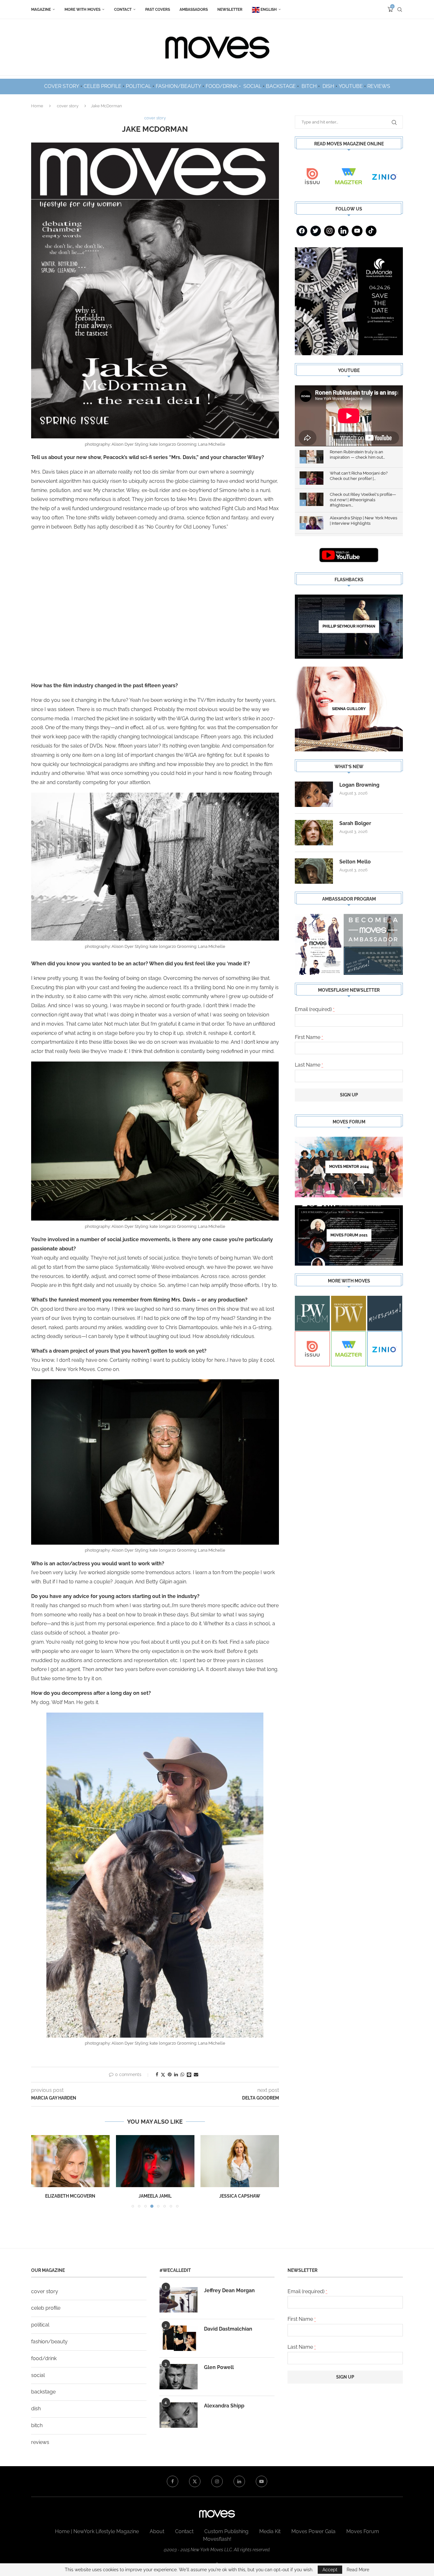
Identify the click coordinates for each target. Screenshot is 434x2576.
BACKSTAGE (281, 86)
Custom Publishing (226, 2531)
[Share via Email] (196, 2074)
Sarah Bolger (355, 823)
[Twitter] (316, 231)
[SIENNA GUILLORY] (349, 709)
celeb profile (46, 2308)
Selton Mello (355, 862)
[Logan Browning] (314, 794)
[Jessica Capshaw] (155, 2161)
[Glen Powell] (179, 2377)
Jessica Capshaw (155, 2196)
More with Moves (82, 10)
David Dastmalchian (228, 2329)
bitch (37, 2425)
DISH (328, 86)
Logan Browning (359, 785)
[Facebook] (302, 231)
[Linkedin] (343, 231)
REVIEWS (379, 86)
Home (37, 106)
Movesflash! (217, 2539)
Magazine (41, 10)
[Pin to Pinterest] (170, 2074)
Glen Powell (219, 2367)
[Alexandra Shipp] (179, 2415)
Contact (123, 10)
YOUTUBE (351, 86)
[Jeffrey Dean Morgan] (179, 2300)
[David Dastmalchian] (179, 2338)
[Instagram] (329, 231)
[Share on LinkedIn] (176, 2074)
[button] (40, 2171)
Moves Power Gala (313, 2531)
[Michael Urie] (240, 2161)
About (157, 2531)
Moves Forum (363, 2531)
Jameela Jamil (70, 2196)
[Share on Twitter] (163, 2075)
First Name (309, 1037)
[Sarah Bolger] (314, 833)
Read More (358, 2570)
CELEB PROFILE (102, 86)
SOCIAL (252, 86)
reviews (40, 2442)
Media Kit (270, 2531)
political (40, 2325)
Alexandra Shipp (224, 2406)
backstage (43, 2392)
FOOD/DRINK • (224, 86)
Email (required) (315, 1009)
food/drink (44, 2358)
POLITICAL (139, 86)
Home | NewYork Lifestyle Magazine (97, 2531)
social (38, 2375)
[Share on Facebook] (157, 2074)
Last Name (309, 1065)
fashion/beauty (49, 2342)
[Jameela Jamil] (70, 2161)
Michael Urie (240, 2196)
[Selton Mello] (314, 871)
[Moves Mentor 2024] (349, 1167)
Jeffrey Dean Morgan (229, 2290)
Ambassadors (194, 10)
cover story (68, 106)
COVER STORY (62, 86)
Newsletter (230, 10)
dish (36, 2409)
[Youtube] (357, 231)
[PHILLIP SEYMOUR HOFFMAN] (349, 627)
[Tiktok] (371, 231)
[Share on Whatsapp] (182, 2074)
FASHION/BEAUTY (178, 86)
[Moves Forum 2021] (349, 1235)
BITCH (309, 86)
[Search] (400, 10)
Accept (330, 2570)
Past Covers (158, 10)
